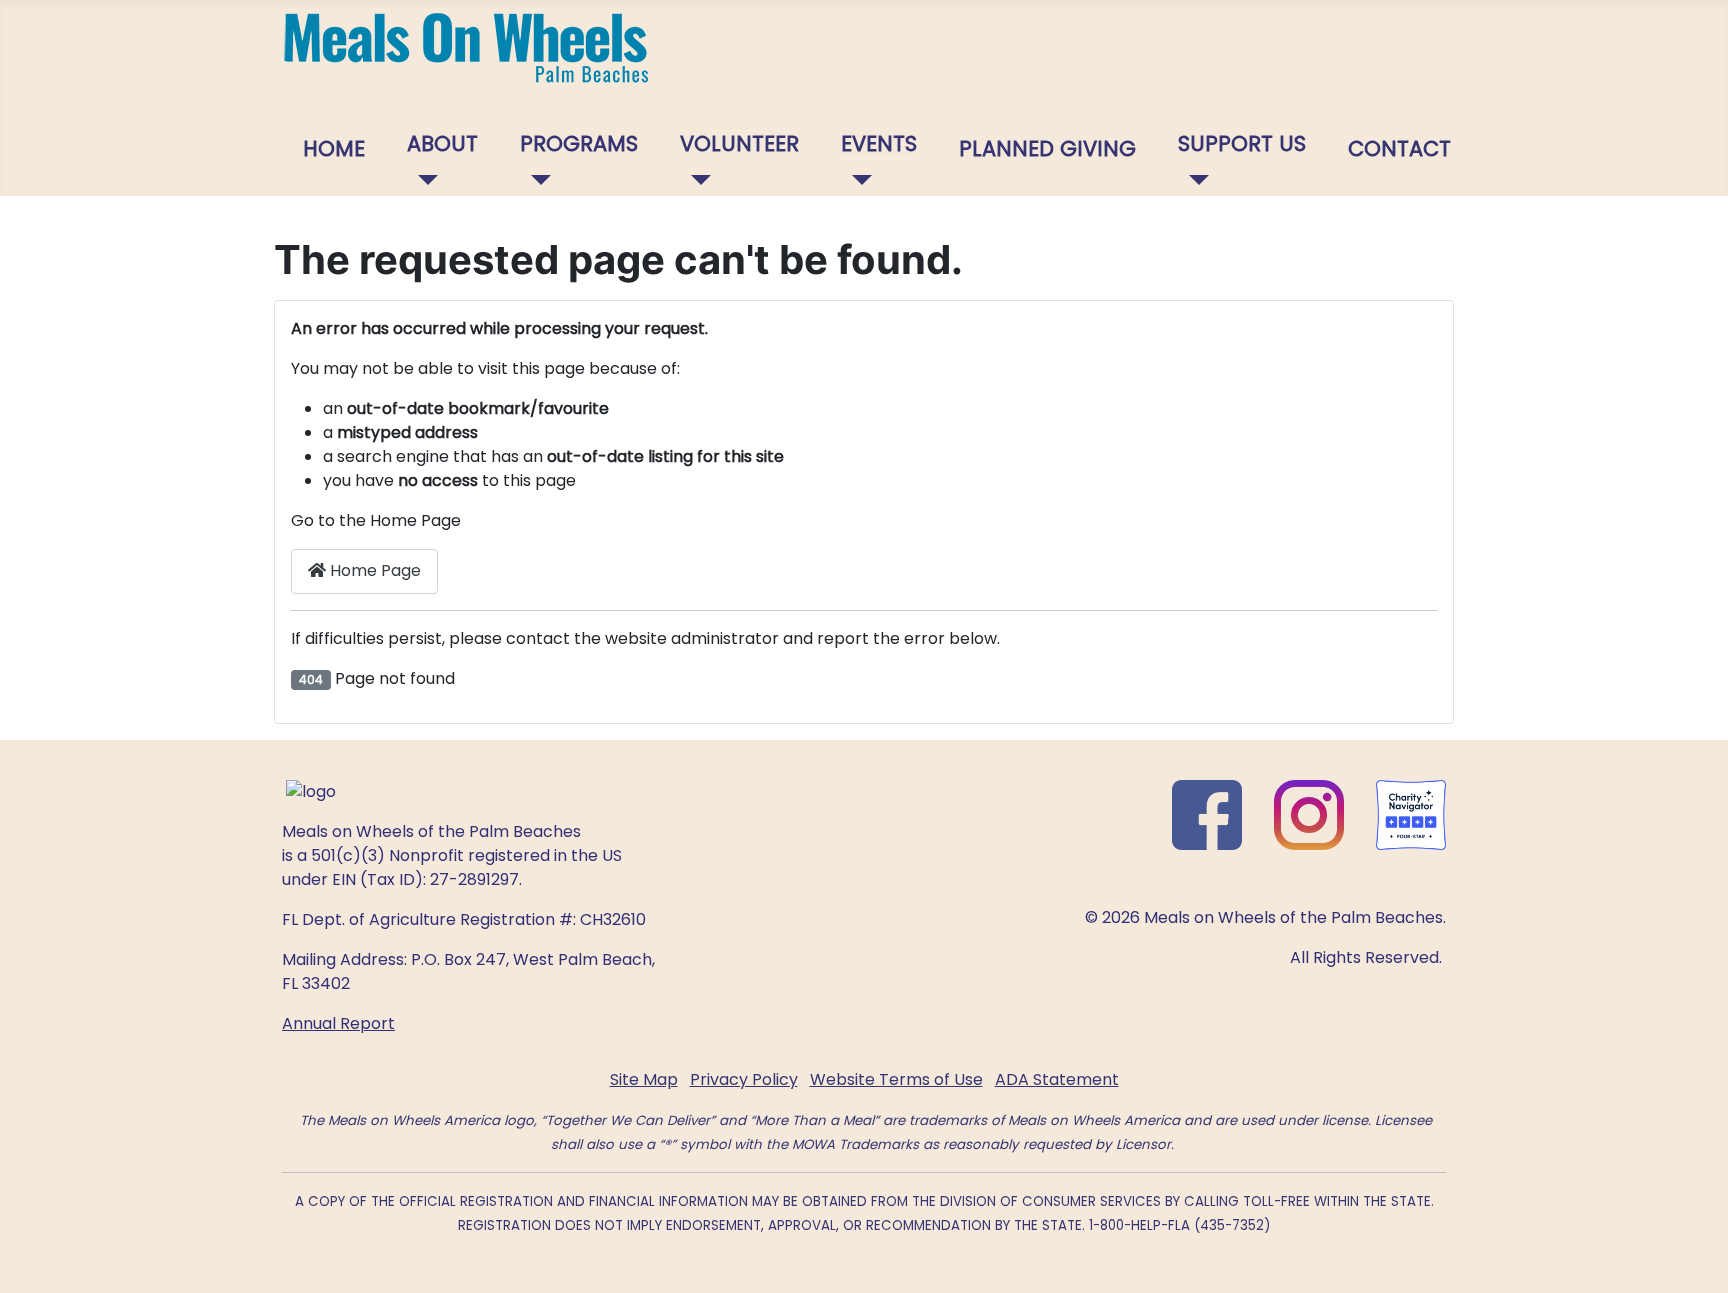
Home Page (373, 570)
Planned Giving (1047, 148)
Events (879, 143)
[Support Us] (1193, 180)
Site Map (644, 1079)
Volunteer (739, 143)
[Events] (856, 180)
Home (334, 148)
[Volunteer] (695, 180)
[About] (422, 180)
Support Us (1242, 143)
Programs (579, 143)
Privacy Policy (744, 1079)
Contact (1399, 148)
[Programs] (535, 180)
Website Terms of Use (896, 1079)
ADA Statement (1057, 1079)
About (442, 143)
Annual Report (338, 1023)
